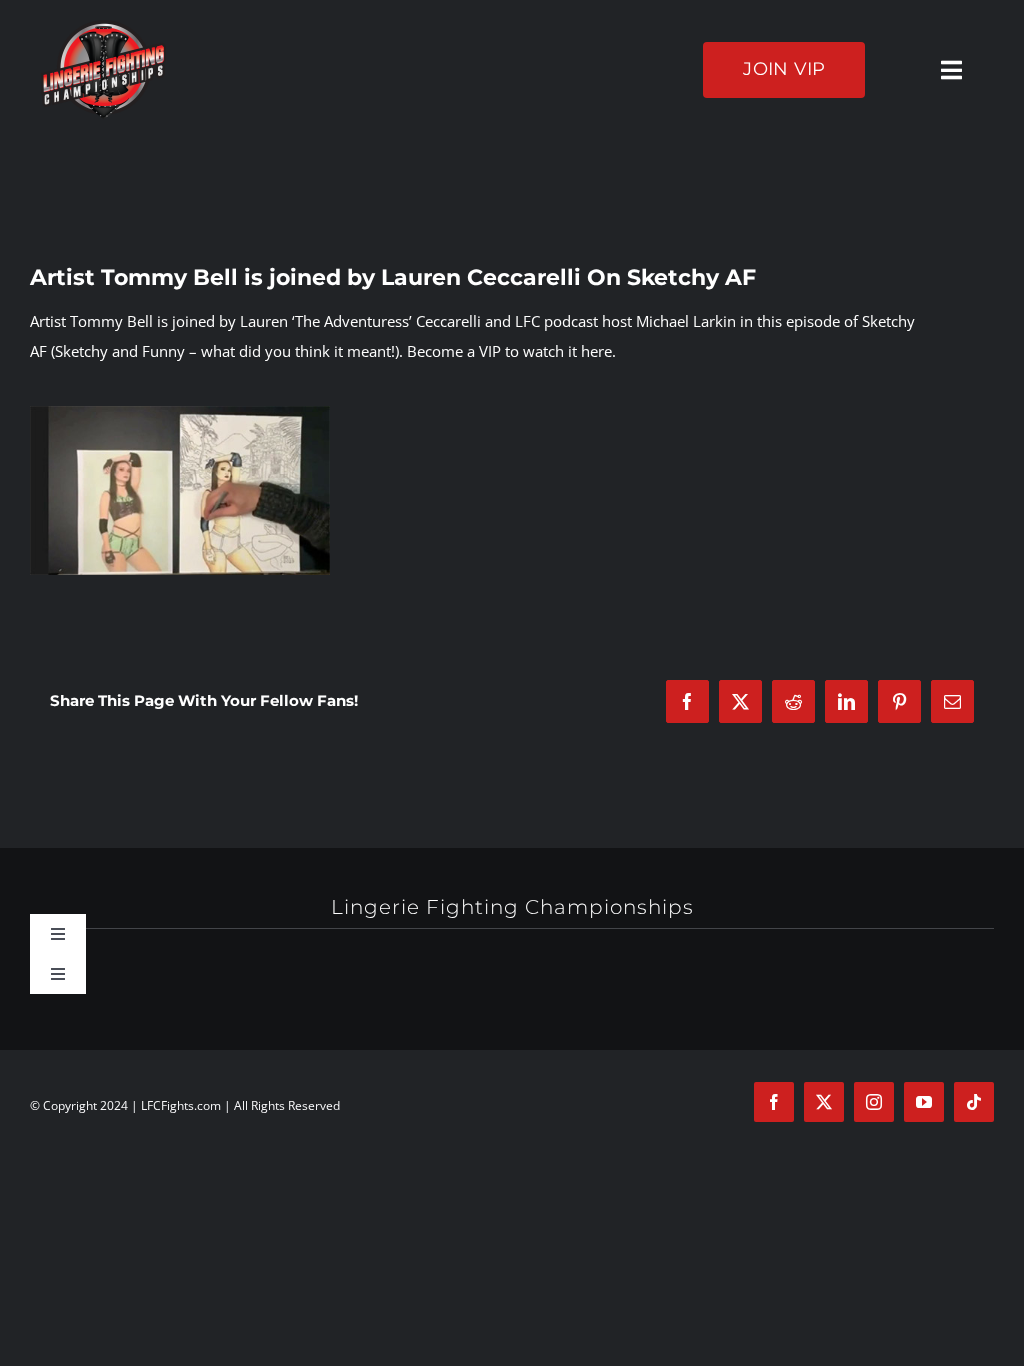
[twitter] (824, 1102)
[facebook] (774, 1102)
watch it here (567, 351)
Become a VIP (454, 351)
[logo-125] (103, 27)
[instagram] (874, 1102)
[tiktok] (974, 1102)
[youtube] (924, 1102)
